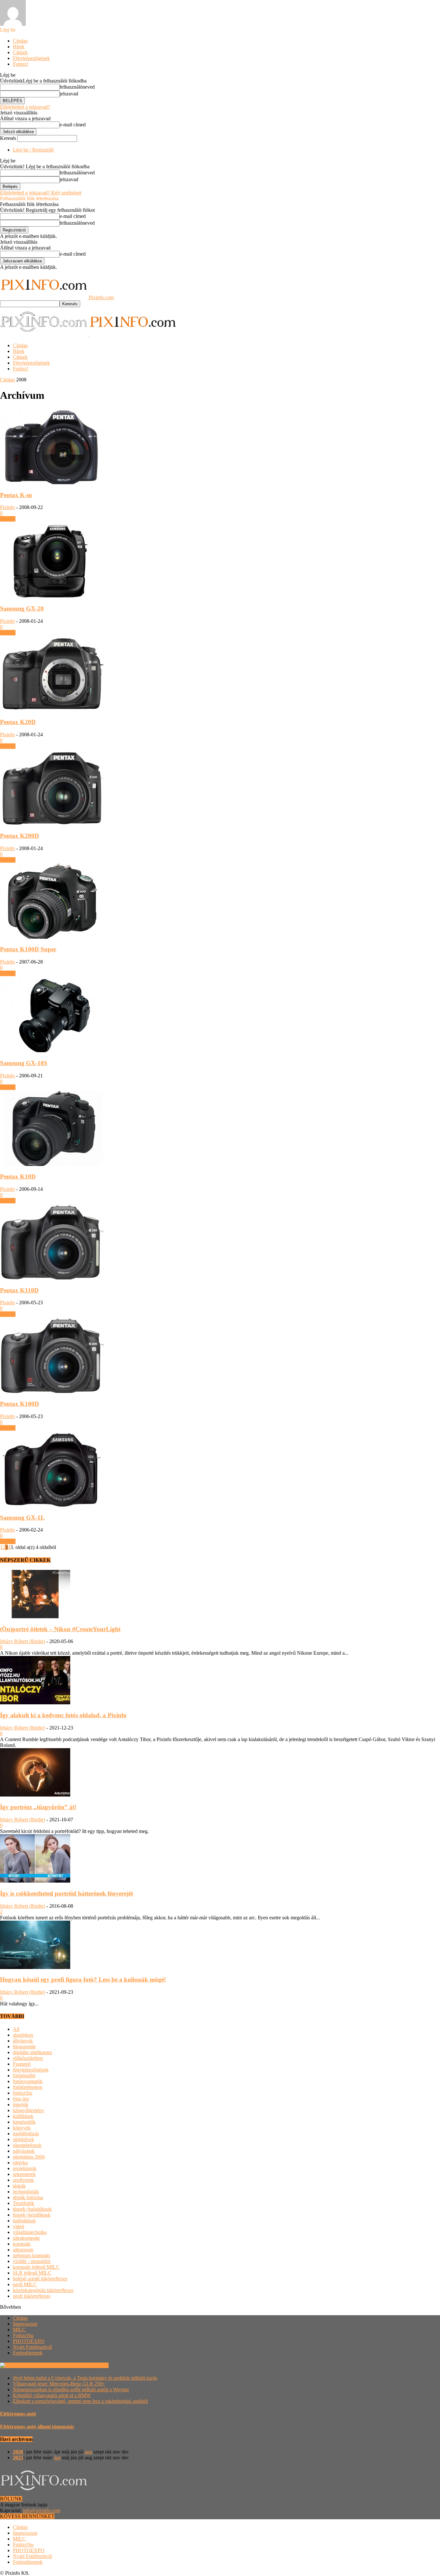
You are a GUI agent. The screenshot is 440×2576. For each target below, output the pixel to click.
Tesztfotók (24, 2203)
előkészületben (28, 2058)
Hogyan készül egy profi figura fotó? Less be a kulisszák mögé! (83, 1979)
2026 (18, 2452)
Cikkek (20, 52)
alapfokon (23, 2035)
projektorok (25, 2168)
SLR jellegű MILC (32, 2273)
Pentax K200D (19, 836)
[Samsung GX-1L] (52, 1505)
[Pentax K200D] (52, 823)
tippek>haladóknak (32, 2209)
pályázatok (24, 2151)
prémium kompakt (31, 2255)
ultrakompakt (26, 2238)
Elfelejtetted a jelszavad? (25, 107)
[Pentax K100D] (52, 1391)
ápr (57, 2458)
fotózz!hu (23, 2093)
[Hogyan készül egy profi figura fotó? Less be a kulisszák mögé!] (35, 1967)
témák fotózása (28, 2197)
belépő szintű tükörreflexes (40, 2279)
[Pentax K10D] (52, 1164)
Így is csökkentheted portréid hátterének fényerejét (67, 1893)
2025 (18, 2458)
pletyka (20, 2163)
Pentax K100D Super (28, 949)
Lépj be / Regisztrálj (33, 150)
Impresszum (25, 2324)
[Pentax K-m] (52, 482)
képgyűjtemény (29, 2110)
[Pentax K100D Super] (52, 937)
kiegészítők (24, 2122)
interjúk (21, 2105)
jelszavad (69, 94)
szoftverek (23, 2180)
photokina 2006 (29, 2157)
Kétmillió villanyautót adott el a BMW (52, 2395)
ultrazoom (23, 2250)
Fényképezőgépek (31, 58)
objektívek (24, 2139)
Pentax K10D (18, 1176)
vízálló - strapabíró (32, 2261)
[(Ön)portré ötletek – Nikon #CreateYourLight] (35, 1616)
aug (88, 2452)
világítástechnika (30, 2232)
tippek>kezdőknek (32, 2215)
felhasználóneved (77, 87)
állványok (23, 2041)
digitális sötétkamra (32, 2052)
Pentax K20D (18, 722)
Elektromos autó (18, 2414)
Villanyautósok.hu (89, 2365)
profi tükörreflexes (32, 2296)
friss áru (21, 2099)
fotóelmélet (24, 2076)
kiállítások (23, 2116)
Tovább (8, 519)
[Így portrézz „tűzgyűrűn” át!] (35, 1795)
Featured (22, 2064)
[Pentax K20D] (52, 710)
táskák (19, 2186)
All (16, 2029)
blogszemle (24, 2047)
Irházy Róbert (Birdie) (23, 1641)
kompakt (22, 2244)
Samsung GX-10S (24, 1063)
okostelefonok (27, 2145)
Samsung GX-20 (22, 608)
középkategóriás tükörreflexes (43, 2290)
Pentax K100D (19, 1404)
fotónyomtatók (28, 2081)
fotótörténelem (28, 2087)
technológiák (26, 2192)
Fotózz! (21, 64)
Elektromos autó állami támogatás (37, 2427)
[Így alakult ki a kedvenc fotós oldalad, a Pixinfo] (35, 1703)
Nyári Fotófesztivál (32, 2347)
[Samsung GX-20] (52, 596)
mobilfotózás (26, 2134)
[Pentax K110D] (52, 1278)
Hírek (19, 47)
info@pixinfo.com (42, 2510)
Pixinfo (7, 507)
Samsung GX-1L (22, 1518)
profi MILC (25, 2284)
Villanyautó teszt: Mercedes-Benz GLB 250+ (59, 2384)
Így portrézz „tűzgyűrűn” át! (38, 1807)
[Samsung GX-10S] (52, 1050)
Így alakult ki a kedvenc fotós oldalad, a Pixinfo (63, 1715)
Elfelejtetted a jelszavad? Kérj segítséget (41, 193)
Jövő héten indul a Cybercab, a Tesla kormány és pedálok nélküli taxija (85, 2378)
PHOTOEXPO (29, 2341)
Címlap (20, 41)
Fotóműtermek (28, 2353)
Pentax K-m (16, 495)
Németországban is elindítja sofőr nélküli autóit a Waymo (71, 2390)
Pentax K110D (19, 1290)
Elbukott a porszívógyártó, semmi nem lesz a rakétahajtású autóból (80, 2401)
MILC (19, 2330)
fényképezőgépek (31, 2070)
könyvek (22, 2128)
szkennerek (24, 2174)
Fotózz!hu (23, 2335)
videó (19, 2226)
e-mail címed (73, 125)
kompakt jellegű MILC (36, 2267)
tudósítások (24, 2221)
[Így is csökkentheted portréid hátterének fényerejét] (35, 1881)
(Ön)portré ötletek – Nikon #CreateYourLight (60, 1629)
